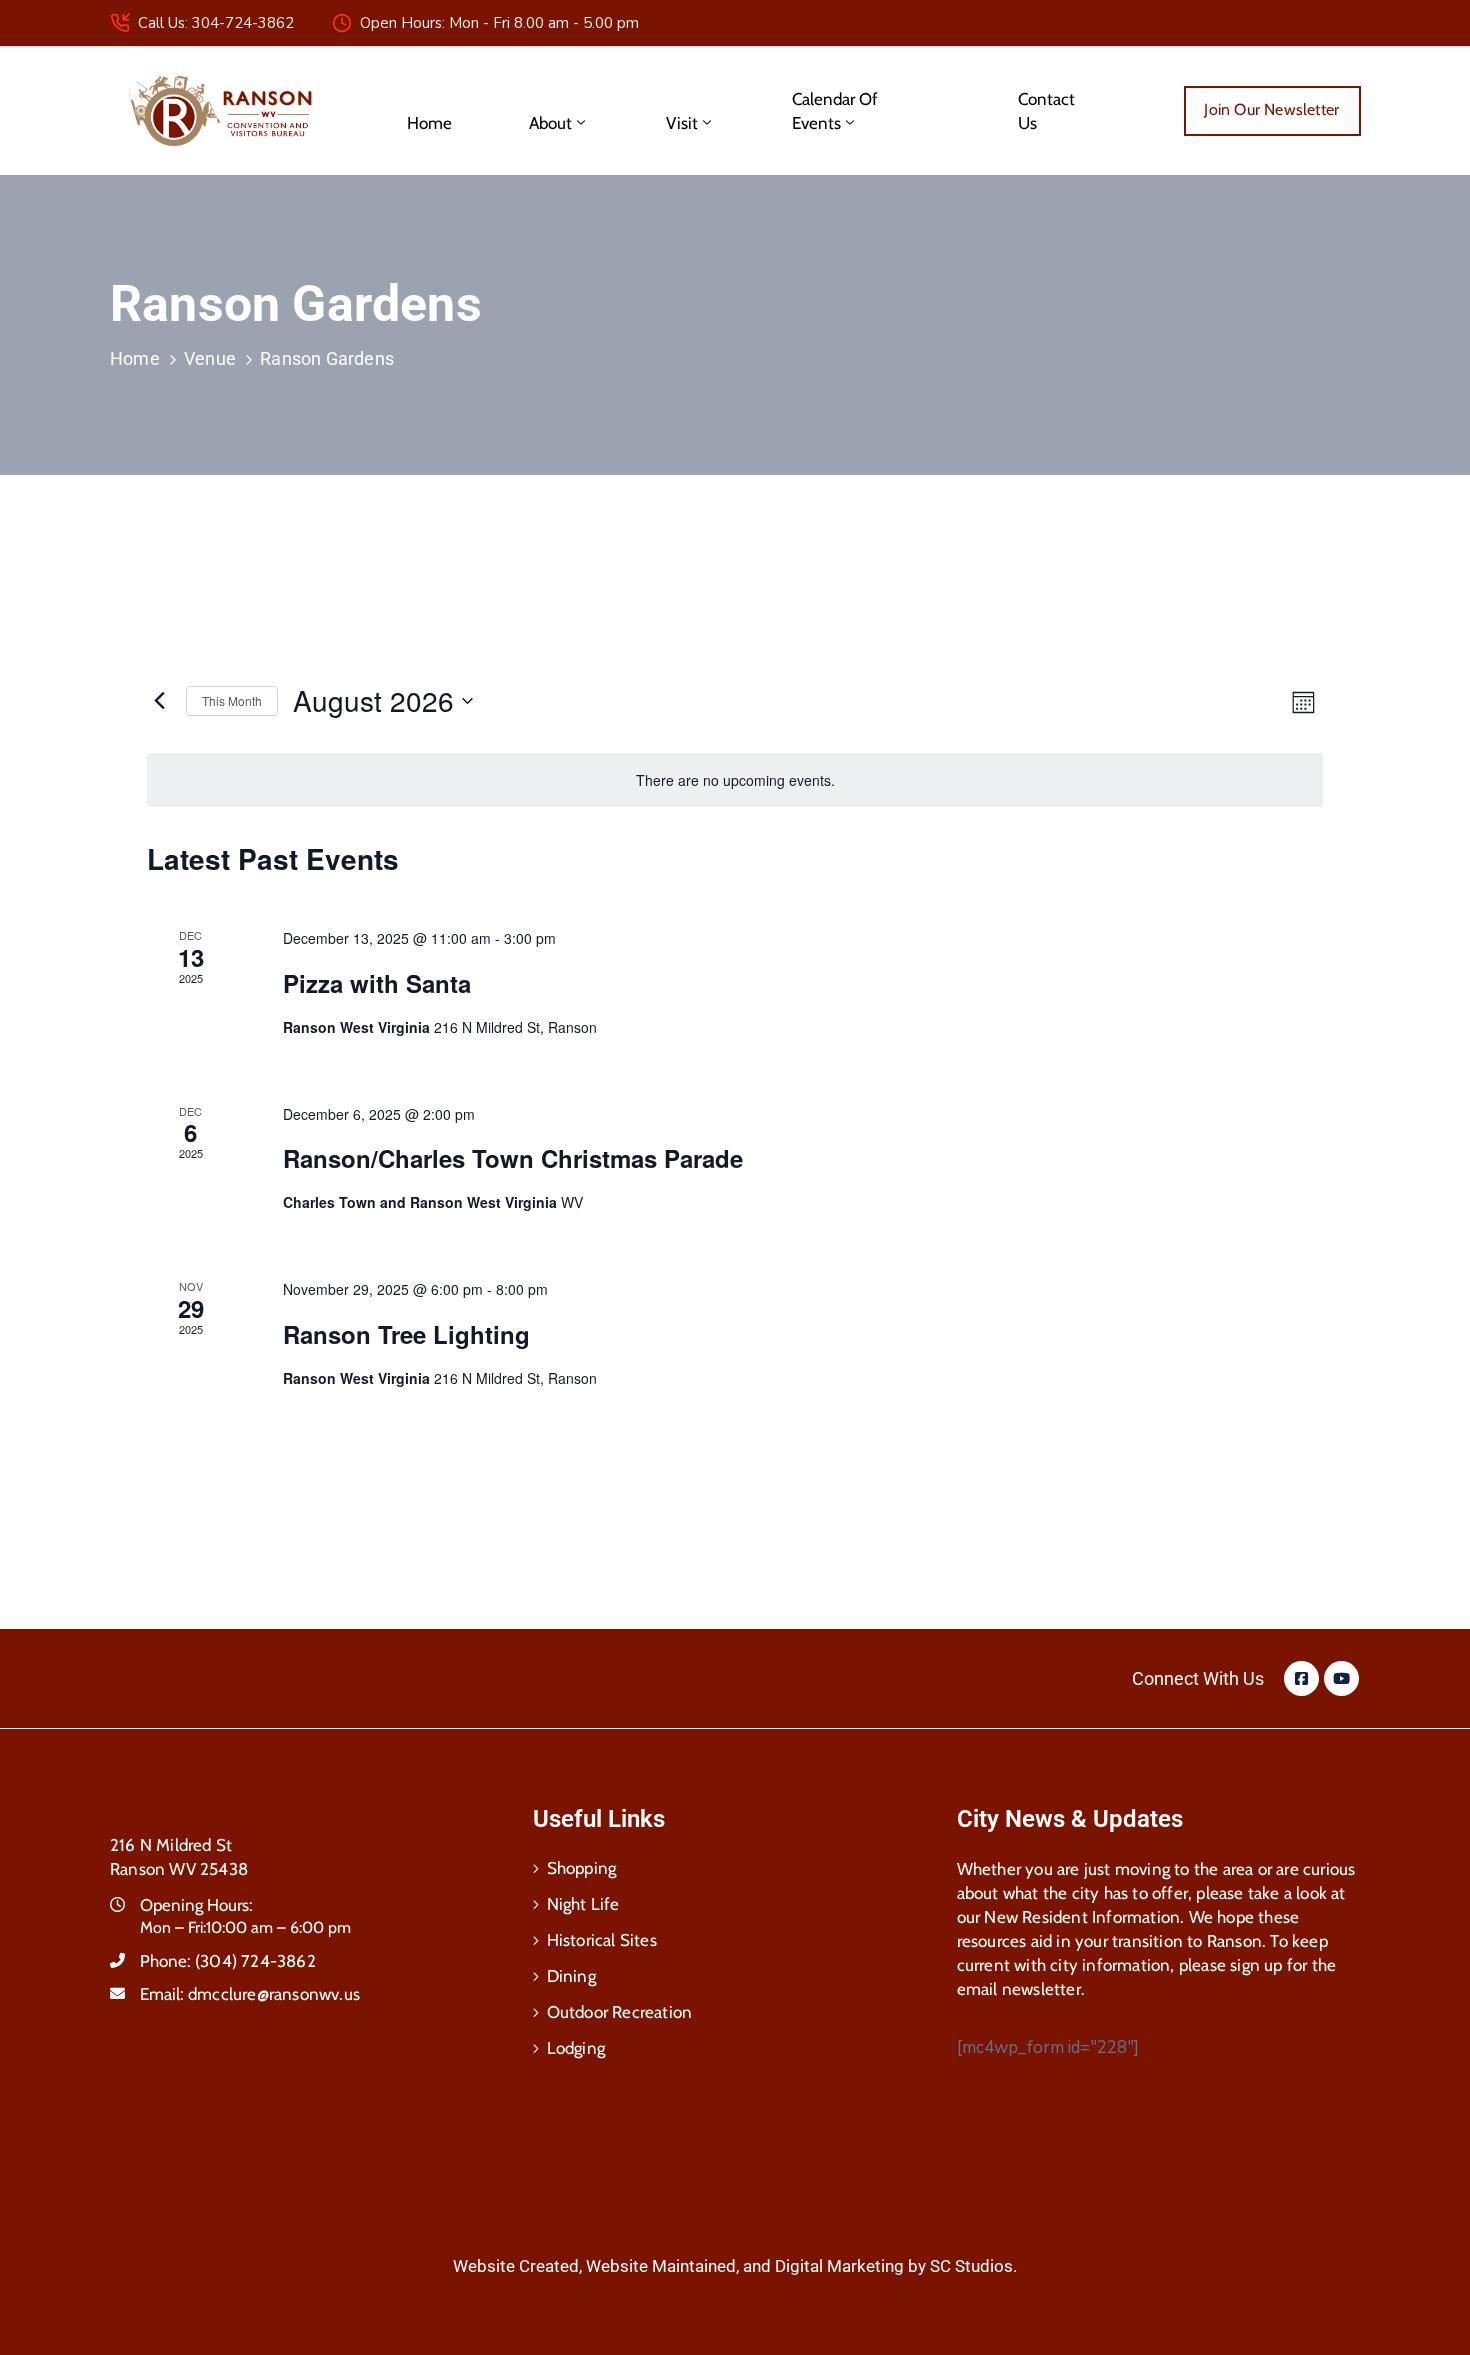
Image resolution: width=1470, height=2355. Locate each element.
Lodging (576, 2048)
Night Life (583, 1904)
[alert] (735, 780)
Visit (682, 123)
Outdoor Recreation (620, 2012)
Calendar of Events (835, 111)
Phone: (228, 1961)
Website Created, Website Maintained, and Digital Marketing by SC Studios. (735, 2266)
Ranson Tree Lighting (417, 1334)
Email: (250, 1994)
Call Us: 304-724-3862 (216, 23)
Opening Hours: (196, 1905)
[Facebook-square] (1301, 1678)
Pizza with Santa (387, 983)
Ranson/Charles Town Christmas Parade (513, 1158)
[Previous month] (159, 701)
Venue (210, 358)
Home (429, 123)
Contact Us (1046, 111)
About (550, 123)
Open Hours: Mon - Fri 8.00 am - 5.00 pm (499, 23)
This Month (232, 700)
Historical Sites (602, 1940)
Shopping (582, 1868)
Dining (571, 1976)
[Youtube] (1341, 1678)
